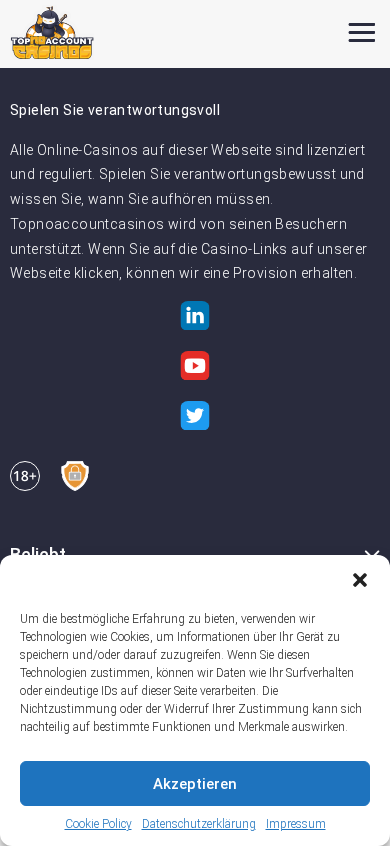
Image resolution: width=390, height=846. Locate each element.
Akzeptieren (195, 784)
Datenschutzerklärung (199, 824)
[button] (360, 580)
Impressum (296, 824)
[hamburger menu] (361, 32)
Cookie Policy (98, 824)
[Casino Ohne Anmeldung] (52, 32)
